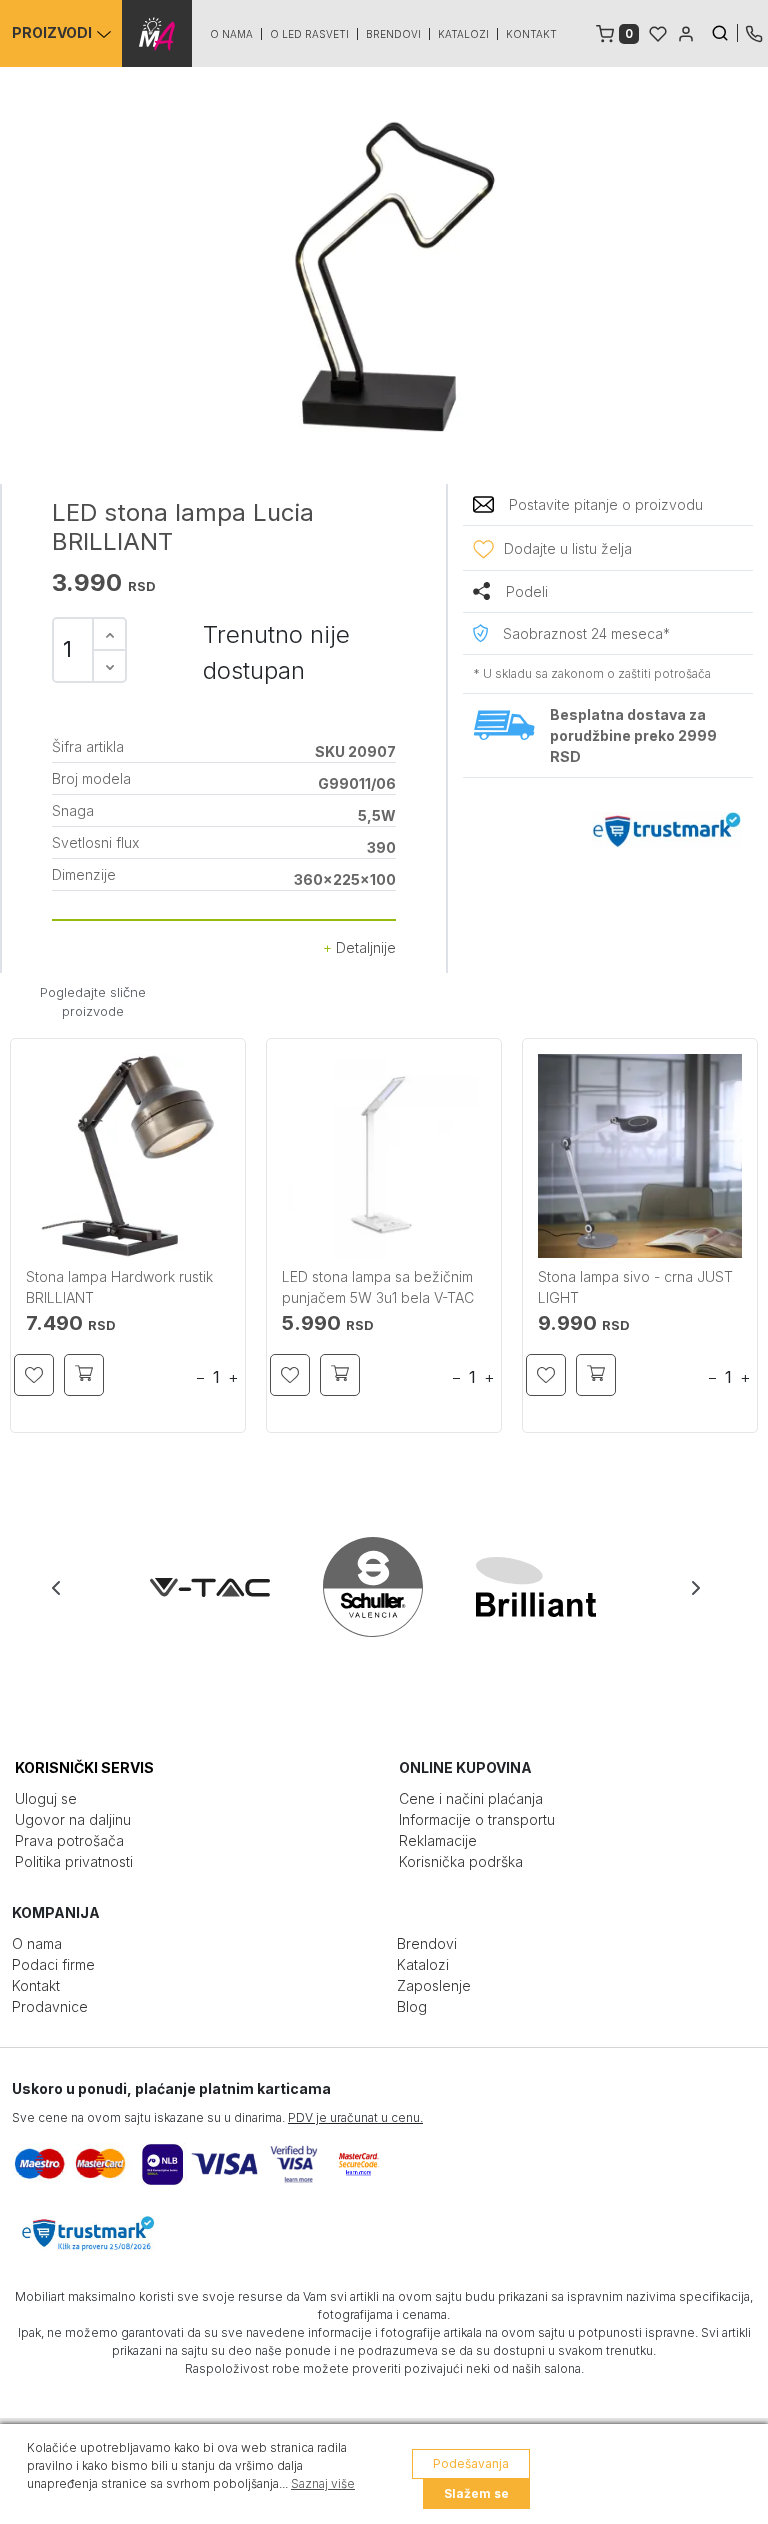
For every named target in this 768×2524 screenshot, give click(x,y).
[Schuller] (384, 1587)
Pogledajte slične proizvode (93, 1002)
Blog (412, 2006)
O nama (231, 34)
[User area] (686, 32)
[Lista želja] (658, 32)
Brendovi (393, 34)
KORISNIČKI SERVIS (84, 1767)
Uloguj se (46, 1798)
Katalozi (463, 34)
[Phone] (754, 32)
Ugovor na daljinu (73, 1819)
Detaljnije (364, 947)
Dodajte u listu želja (568, 548)
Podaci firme (53, 1964)
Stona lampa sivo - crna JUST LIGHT (635, 1287)
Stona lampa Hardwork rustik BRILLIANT (119, 1287)
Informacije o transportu (477, 1819)
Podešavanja (471, 2463)
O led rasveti (309, 34)
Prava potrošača (69, 1840)
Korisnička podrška (461, 1861)
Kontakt (531, 34)
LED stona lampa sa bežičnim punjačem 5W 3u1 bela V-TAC (378, 1287)
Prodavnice (50, 2006)
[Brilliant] (547, 1587)
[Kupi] (84, 1375)
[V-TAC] (221, 1587)
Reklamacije (438, 1840)
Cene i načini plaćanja (471, 1798)
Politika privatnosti (74, 1861)
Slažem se (476, 2493)
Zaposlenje (434, 1985)
